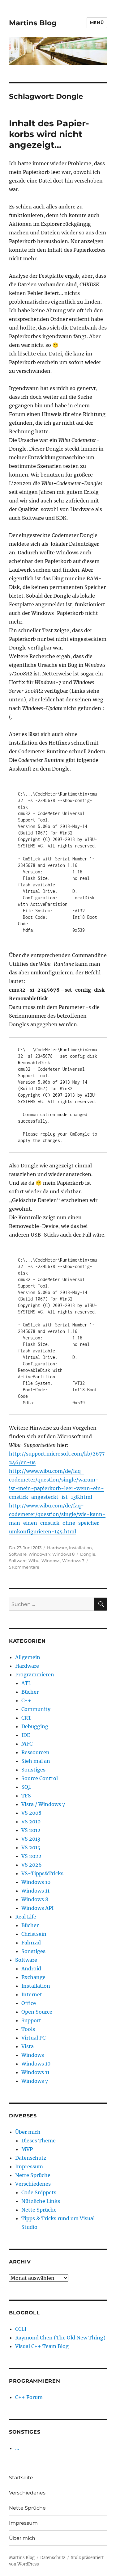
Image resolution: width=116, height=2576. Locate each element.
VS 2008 (31, 1813)
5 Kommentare (24, 1567)
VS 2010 (31, 1822)
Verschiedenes (33, 2184)
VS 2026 (32, 1865)
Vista (28, 2046)
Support (31, 2020)
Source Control (40, 1778)
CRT (26, 1718)
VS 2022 (31, 1856)
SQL (26, 1787)
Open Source (37, 2012)
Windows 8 (63, 1554)
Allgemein (28, 1657)
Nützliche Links (41, 2201)
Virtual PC (33, 2038)
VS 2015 (31, 1847)
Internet (32, 1994)
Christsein (34, 1934)
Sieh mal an (36, 1761)
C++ (26, 1700)
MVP (27, 2149)
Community (36, 1709)
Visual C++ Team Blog (42, 2346)
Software (18, 1554)
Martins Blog (33, 23)
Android (31, 1969)
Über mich (28, 2132)
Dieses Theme (39, 2141)
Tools (28, 2029)
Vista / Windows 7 (43, 1804)
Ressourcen (35, 1752)
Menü (97, 23)
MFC (27, 1744)
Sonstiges (33, 1770)
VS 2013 (31, 1839)
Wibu (34, 1561)
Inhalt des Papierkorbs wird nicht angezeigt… (49, 134)
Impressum (29, 2166)
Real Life (26, 1917)
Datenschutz (31, 2158)
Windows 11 (35, 1891)
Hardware (57, 1548)
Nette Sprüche (33, 2175)
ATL (26, 1683)
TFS (26, 1796)
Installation (80, 1548)
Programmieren (35, 1675)
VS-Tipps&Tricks (42, 1873)
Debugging (35, 1726)
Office (29, 2003)
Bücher (30, 1692)
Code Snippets (39, 2192)
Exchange (33, 1977)
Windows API (37, 1908)
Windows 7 (39, 1554)
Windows (51, 1561)
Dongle (88, 1554)
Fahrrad (31, 1943)
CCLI (21, 2329)
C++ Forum (29, 2397)
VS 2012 (31, 1830)
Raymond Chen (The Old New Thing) (60, 2338)
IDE (26, 1735)
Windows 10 (36, 1882)
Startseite (21, 2478)
